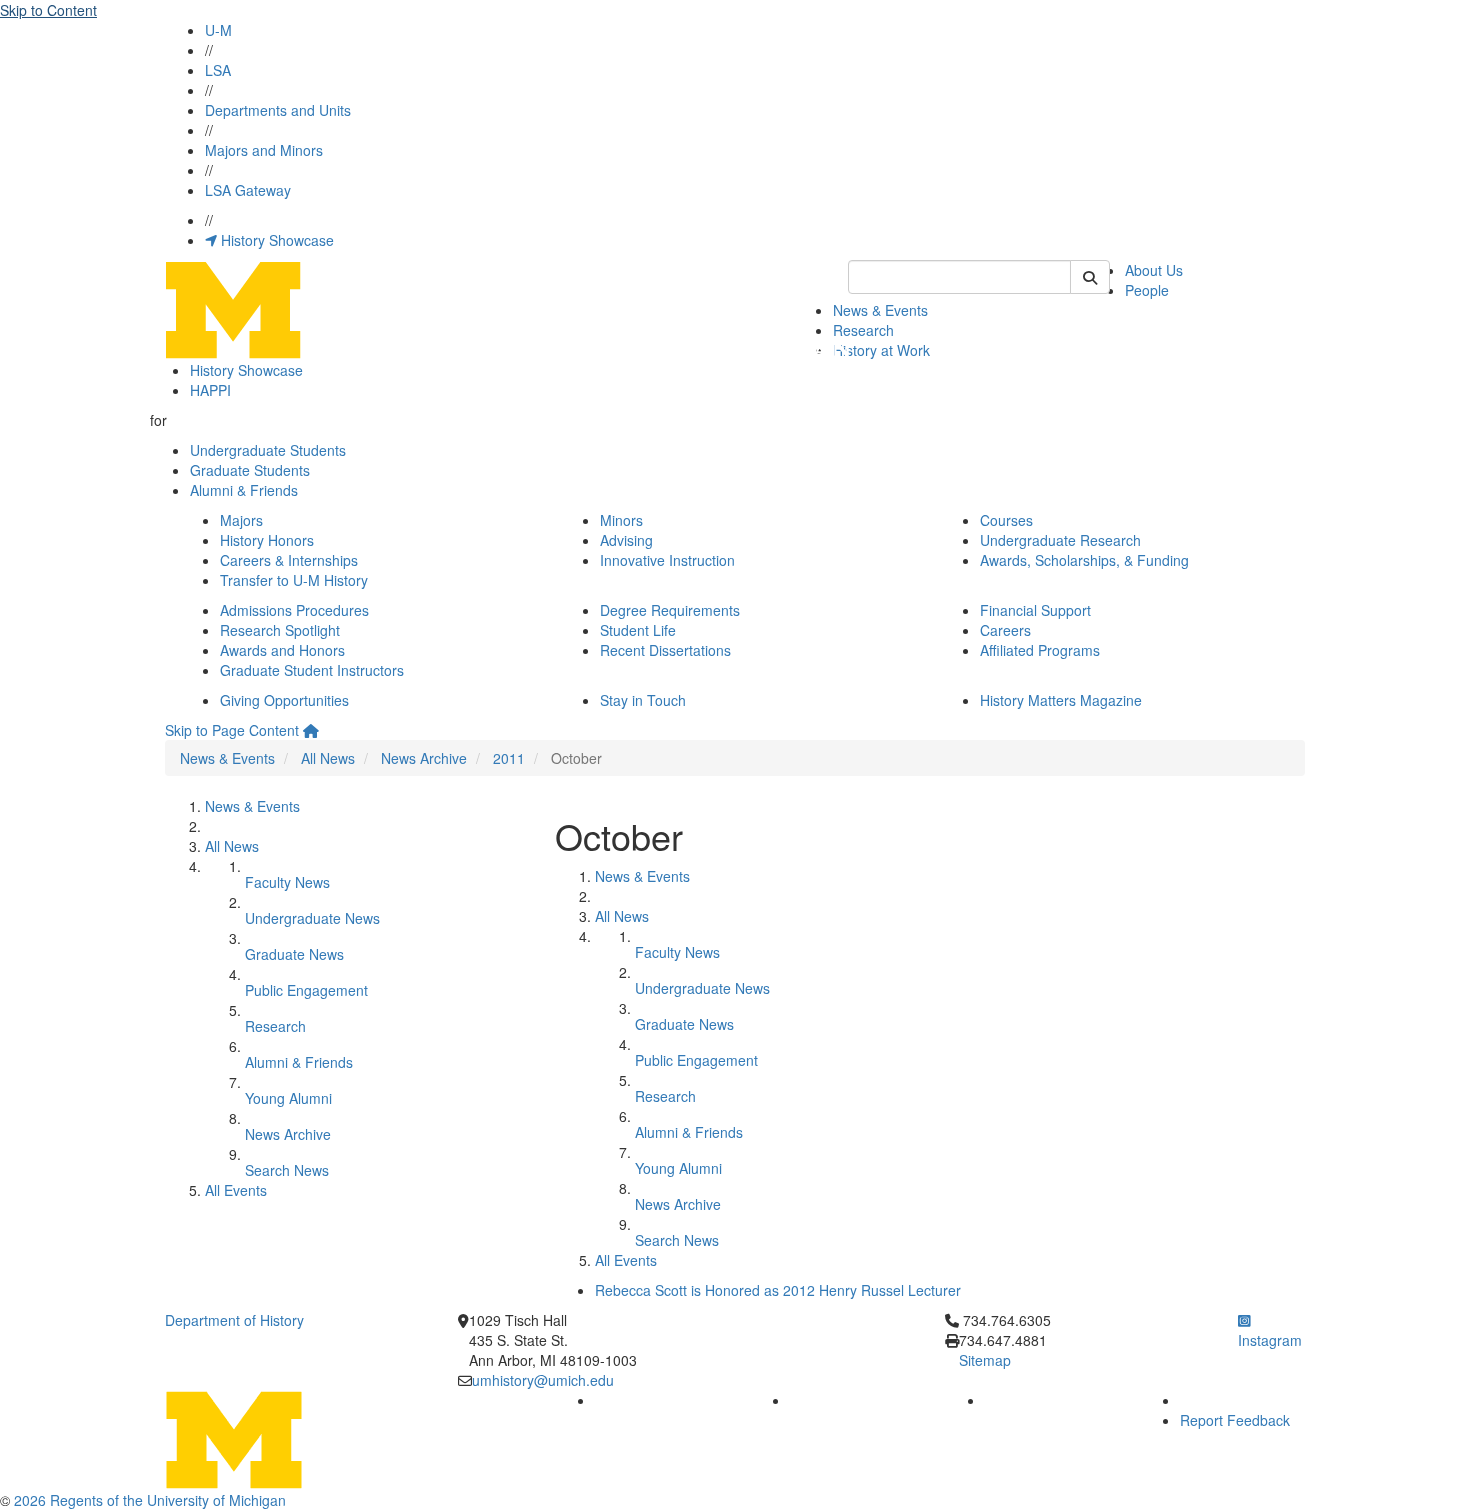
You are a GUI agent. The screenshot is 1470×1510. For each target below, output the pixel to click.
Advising (626, 540)
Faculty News (287, 882)
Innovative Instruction (667, 560)
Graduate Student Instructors (312, 670)
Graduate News (294, 954)
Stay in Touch (643, 700)
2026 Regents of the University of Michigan (150, 1500)
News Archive (424, 758)
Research (863, 330)
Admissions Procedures (294, 610)
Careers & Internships (289, 560)
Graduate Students (250, 470)
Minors (621, 520)
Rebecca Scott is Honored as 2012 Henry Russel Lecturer (778, 1290)
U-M (218, 30)
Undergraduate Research (1060, 540)
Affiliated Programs (1040, 650)
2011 (509, 758)
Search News (287, 1170)
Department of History (234, 1320)
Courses (1006, 520)
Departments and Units (278, 110)
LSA (218, 70)
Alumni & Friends (244, 490)
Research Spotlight (280, 630)
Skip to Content (48, 10)
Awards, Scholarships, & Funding (1084, 560)
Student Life (638, 630)
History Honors (267, 540)
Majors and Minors (264, 150)
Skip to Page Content (232, 730)
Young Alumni (288, 1098)
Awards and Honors (282, 650)
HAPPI (210, 390)
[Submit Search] (1090, 277)
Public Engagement (306, 990)
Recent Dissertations (665, 650)
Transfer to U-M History (294, 580)
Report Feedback (1235, 1420)
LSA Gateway (248, 190)
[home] (311, 730)
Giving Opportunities (284, 700)
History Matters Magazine (1061, 700)
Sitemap (985, 1360)
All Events (236, 1190)
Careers (1005, 630)
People (1147, 290)
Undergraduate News (312, 918)
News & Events (880, 310)
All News (328, 758)
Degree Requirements (670, 610)
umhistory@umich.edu (543, 1380)
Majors (241, 520)
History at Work (881, 350)
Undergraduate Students (268, 450)
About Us (1154, 270)
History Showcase (275, 240)
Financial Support (1035, 610)
